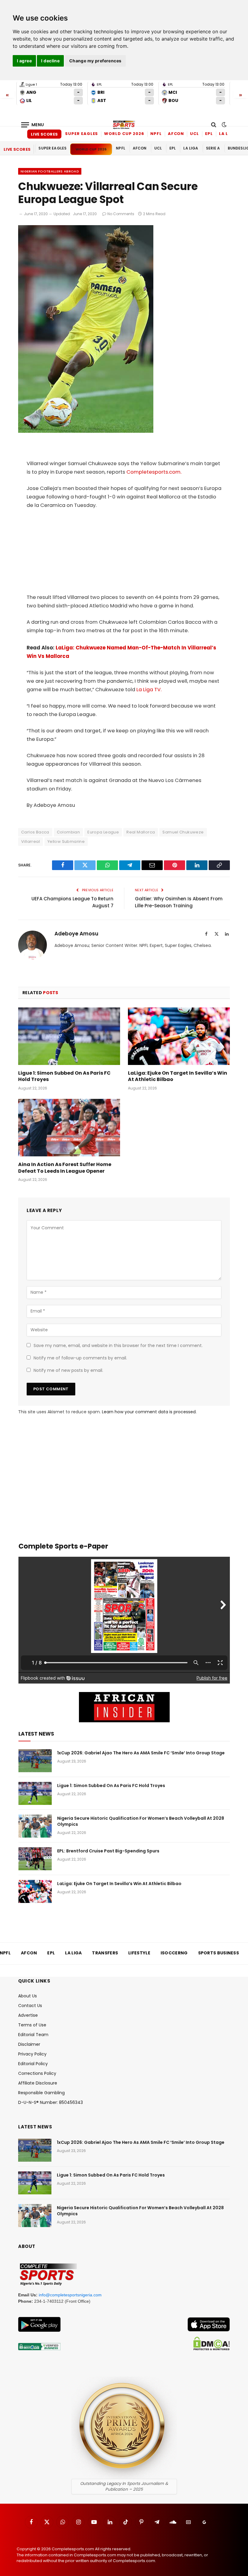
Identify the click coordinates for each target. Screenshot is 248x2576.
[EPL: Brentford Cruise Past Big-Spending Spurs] (35, 1859)
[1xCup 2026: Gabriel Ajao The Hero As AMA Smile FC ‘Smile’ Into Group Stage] (35, 1761)
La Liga (228, 134)
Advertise (28, 2015)
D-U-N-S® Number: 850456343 (51, 2102)
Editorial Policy (33, 2064)
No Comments (121, 214)
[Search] (214, 125)
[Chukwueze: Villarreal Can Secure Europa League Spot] (86, 431)
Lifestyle (139, 1953)
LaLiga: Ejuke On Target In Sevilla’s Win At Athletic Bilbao (178, 1076)
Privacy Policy (32, 2054)
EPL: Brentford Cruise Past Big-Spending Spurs (108, 1851)
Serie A (213, 148)
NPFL (156, 134)
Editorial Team (33, 2035)
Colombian (69, 832)
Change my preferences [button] (95, 61)
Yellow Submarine (66, 841)
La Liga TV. (148, 690)
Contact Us (30, 2006)
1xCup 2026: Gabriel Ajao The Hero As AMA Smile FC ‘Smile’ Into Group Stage (141, 1753)
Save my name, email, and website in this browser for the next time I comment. (118, 1345)
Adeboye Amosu (76, 934)
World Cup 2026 (124, 134)
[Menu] (33, 125)
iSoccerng (174, 1953)
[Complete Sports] (124, 125)
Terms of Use (32, 2025)
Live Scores (44, 134)
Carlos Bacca (35, 832)
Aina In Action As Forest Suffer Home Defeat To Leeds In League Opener (65, 1168)
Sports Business (219, 1953)
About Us (28, 1996)
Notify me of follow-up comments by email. (80, 1358)
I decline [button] (50, 61)
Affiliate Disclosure (38, 2083)
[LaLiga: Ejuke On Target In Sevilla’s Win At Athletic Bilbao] (179, 1036)
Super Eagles (82, 134)
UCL (194, 134)
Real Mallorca (141, 832)
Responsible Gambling (41, 2093)
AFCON (176, 134)
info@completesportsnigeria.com (70, 2295)
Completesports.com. (154, 472)
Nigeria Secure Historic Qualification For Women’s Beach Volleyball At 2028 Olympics (141, 1821)
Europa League (103, 832)
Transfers (105, 1953)
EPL (209, 134)
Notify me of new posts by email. (68, 1370)
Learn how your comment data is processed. (149, 1412)
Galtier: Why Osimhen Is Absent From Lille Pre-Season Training (179, 902)
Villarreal (31, 841)
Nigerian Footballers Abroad (50, 171)
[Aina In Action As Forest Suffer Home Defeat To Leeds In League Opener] (69, 1128)
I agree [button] (24, 61)
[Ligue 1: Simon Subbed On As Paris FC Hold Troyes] (69, 1036)
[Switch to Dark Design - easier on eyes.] (224, 125)
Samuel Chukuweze (183, 832)
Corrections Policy (37, 2073)
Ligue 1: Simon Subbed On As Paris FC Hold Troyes (64, 1076)
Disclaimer (29, 2044)
